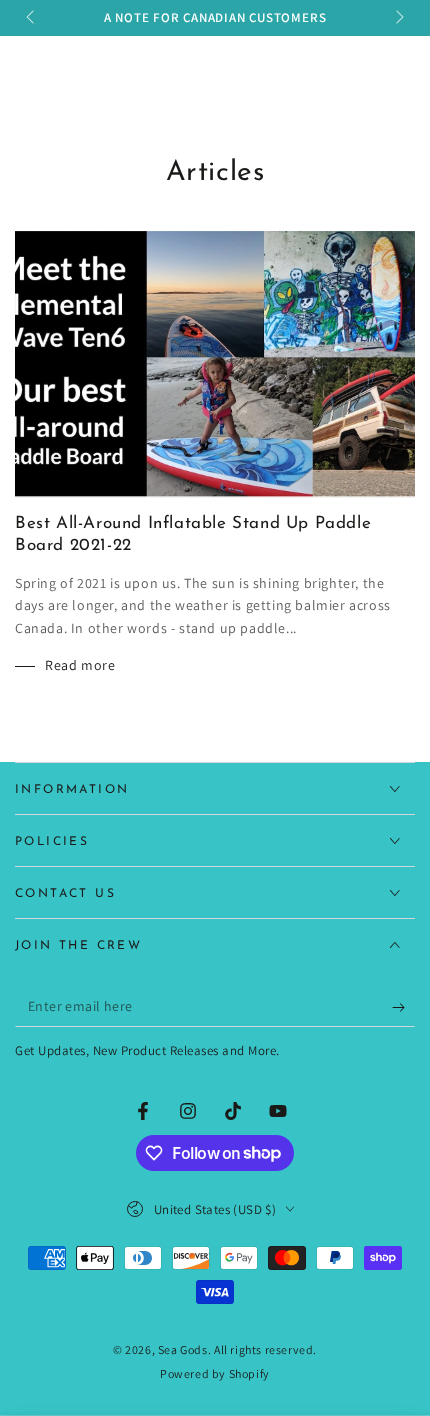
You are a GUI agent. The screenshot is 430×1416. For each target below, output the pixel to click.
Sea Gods (183, 1349)
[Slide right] (398, 18)
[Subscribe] (403, 1007)
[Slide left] (32, 18)
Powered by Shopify (215, 1373)
